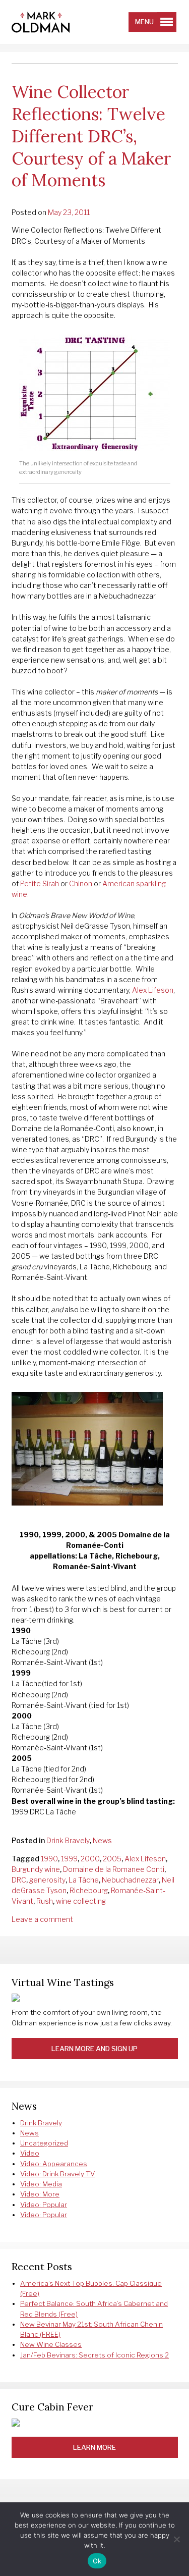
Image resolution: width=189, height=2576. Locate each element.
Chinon (81, 883)
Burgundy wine (36, 1869)
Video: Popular (44, 2205)
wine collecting (81, 1901)
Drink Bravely (68, 1840)
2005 (112, 1859)
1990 (49, 1859)
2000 (90, 1859)
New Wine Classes (51, 2344)
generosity (47, 1880)
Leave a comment (42, 1919)
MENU (144, 22)
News (102, 1840)
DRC (19, 1880)
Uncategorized (44, 2143)
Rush (45, 1901)
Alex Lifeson (153, 990)
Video (30, 2153)
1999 (69, 1859)
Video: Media (41, 2184)
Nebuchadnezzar (130, 1880)
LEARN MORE (94, 2447)
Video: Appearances (54, 2164)
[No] (176, 2539)
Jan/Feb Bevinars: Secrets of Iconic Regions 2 (94, 2355)
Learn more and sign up (94, 2049)
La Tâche (84, 1880)
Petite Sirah (40, 883)
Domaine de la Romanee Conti (114, 1869)
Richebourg (89, 1890)
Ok (97, 2561)
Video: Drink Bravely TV (57, 2174)
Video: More (40, 2194)
